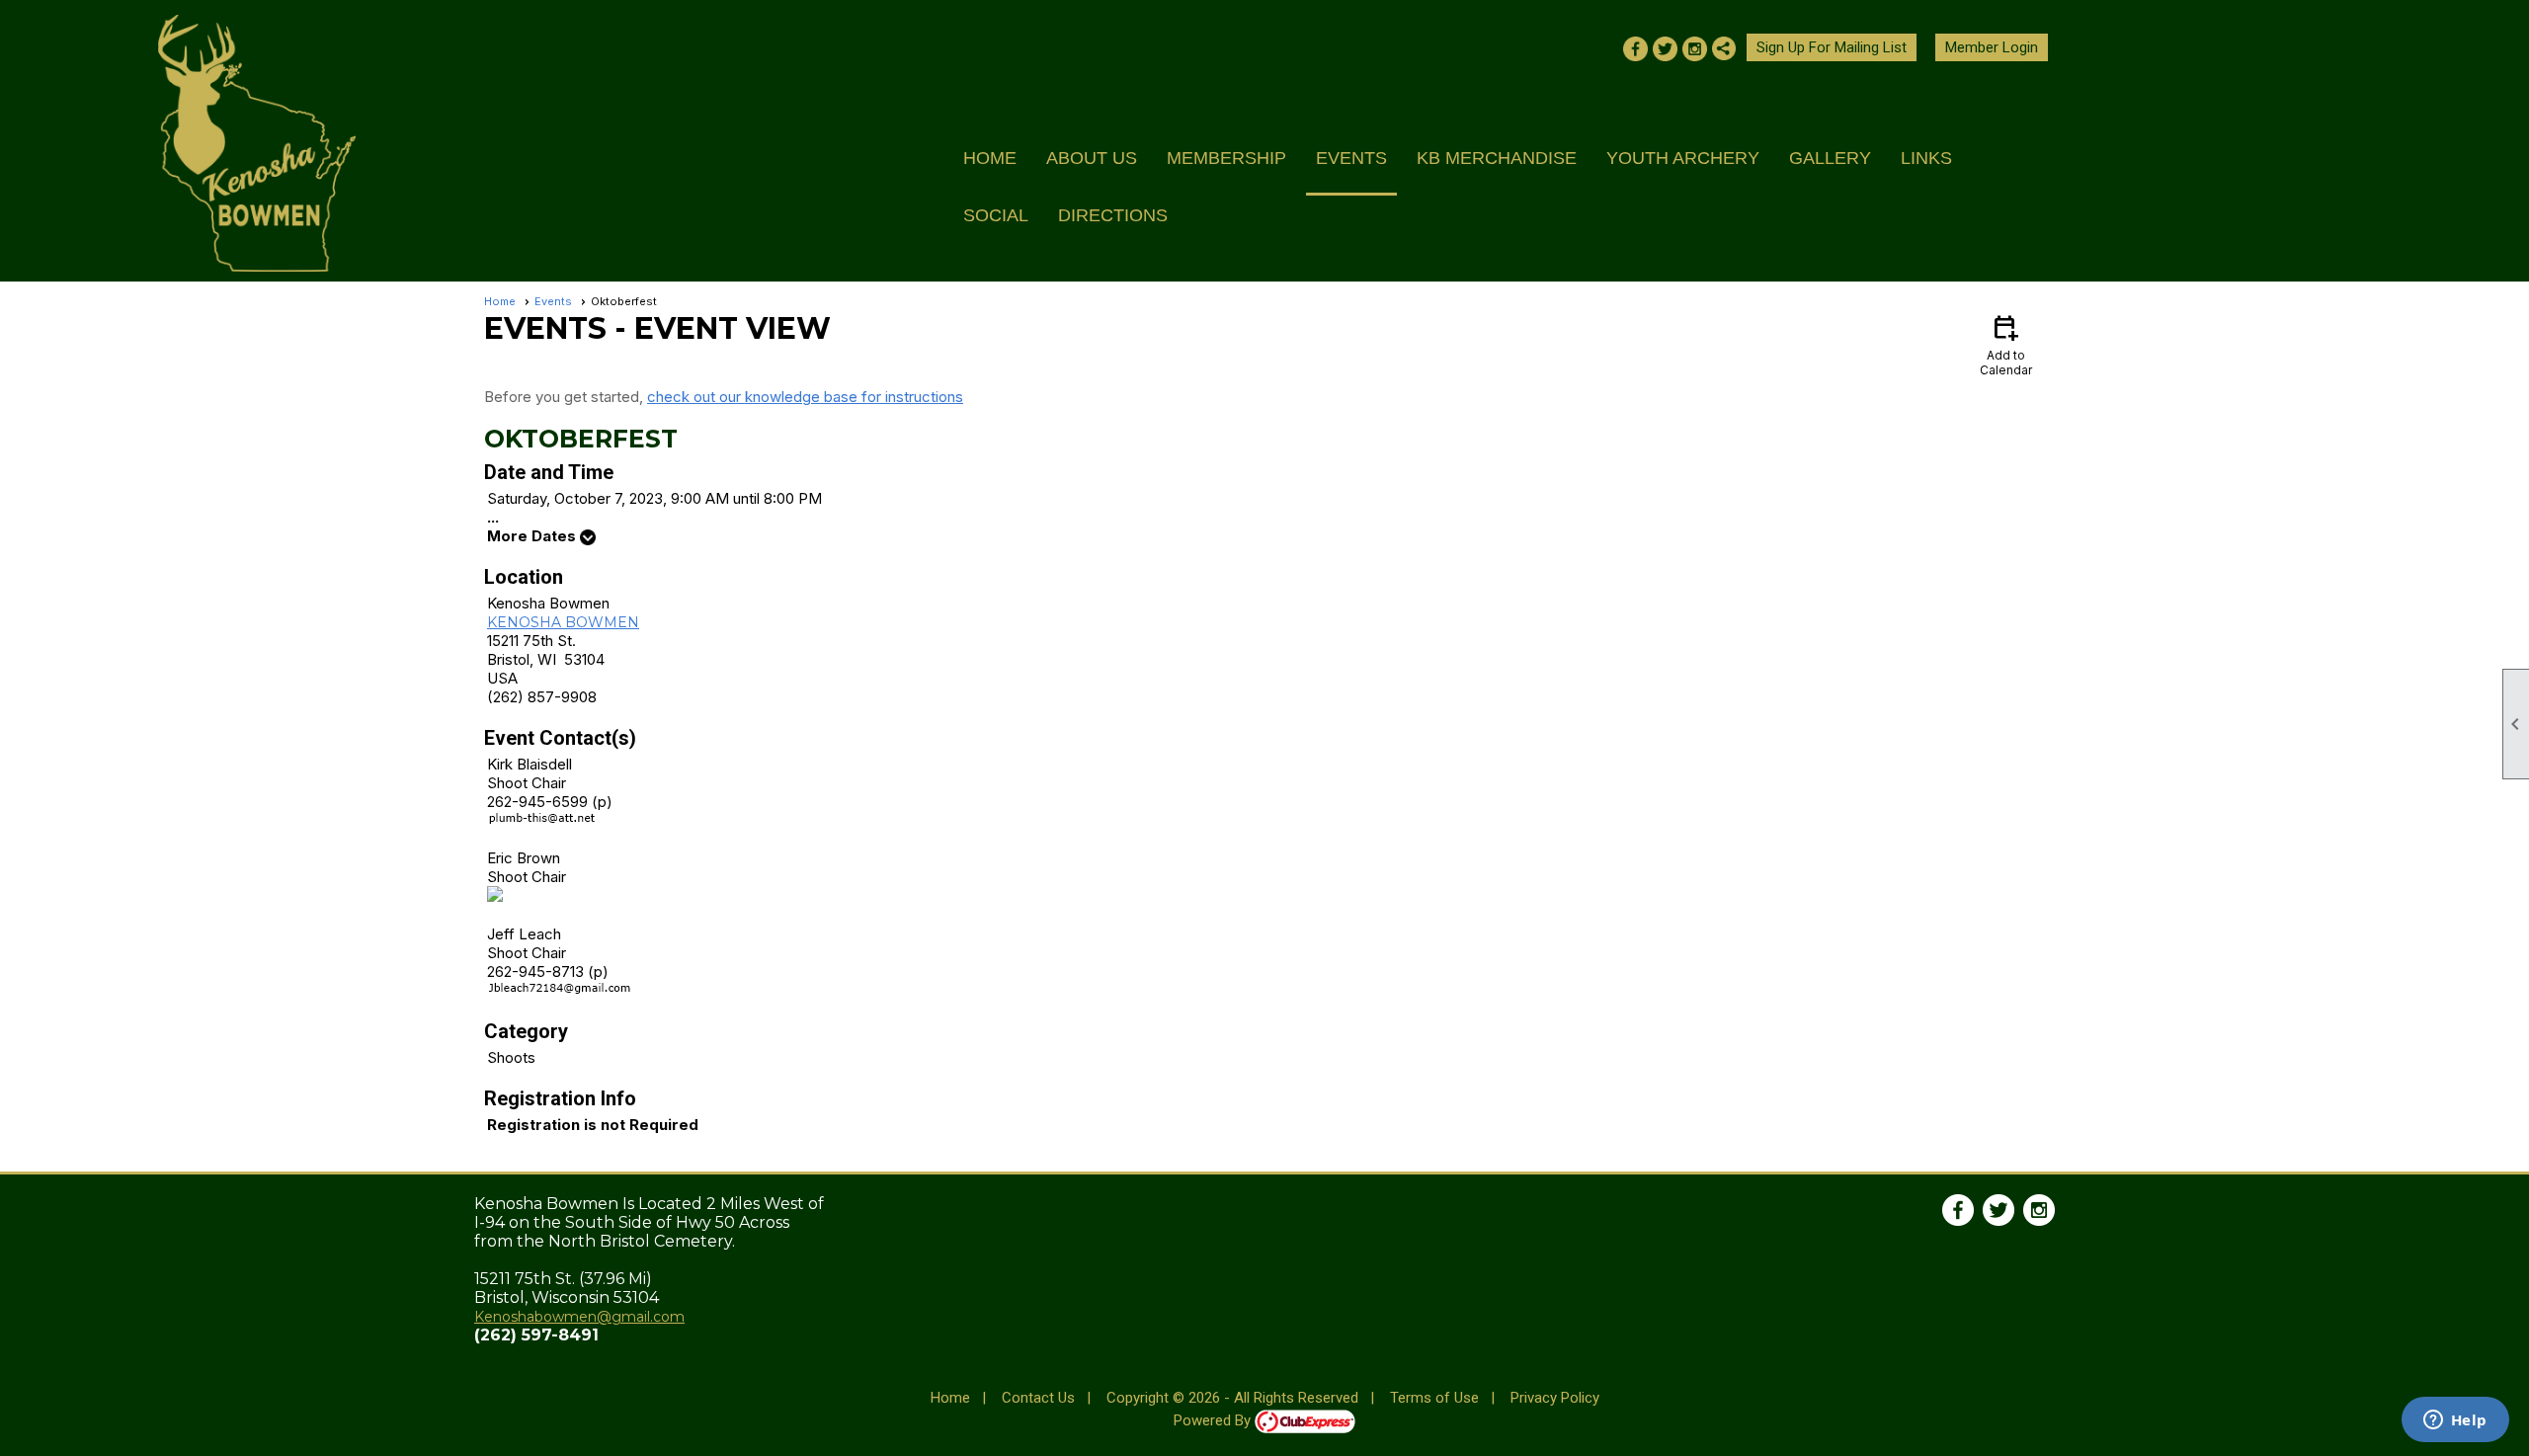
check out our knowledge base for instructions (805, 397)
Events (1351, 158)
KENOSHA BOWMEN (563, 622)
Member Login (1992, 47)
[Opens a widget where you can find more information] (2455, 1421)
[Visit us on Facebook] (1635, 50)
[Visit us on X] (1665, 50)
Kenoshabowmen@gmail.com (579, 1317)
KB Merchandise (1497, 158)
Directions (1113, 215)
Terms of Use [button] (1434, 1398)
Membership (1226, 158)
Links (1926, 158)
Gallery (1830, 158)
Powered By (1214, 1420)
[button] (1092, 167)
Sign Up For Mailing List (1832, 47)
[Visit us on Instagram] (1695, 50)
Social (996, 215)
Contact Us (1038, 1398)
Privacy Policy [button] (1555, 1398)
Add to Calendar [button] (2006, 344)
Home (990, 158)
